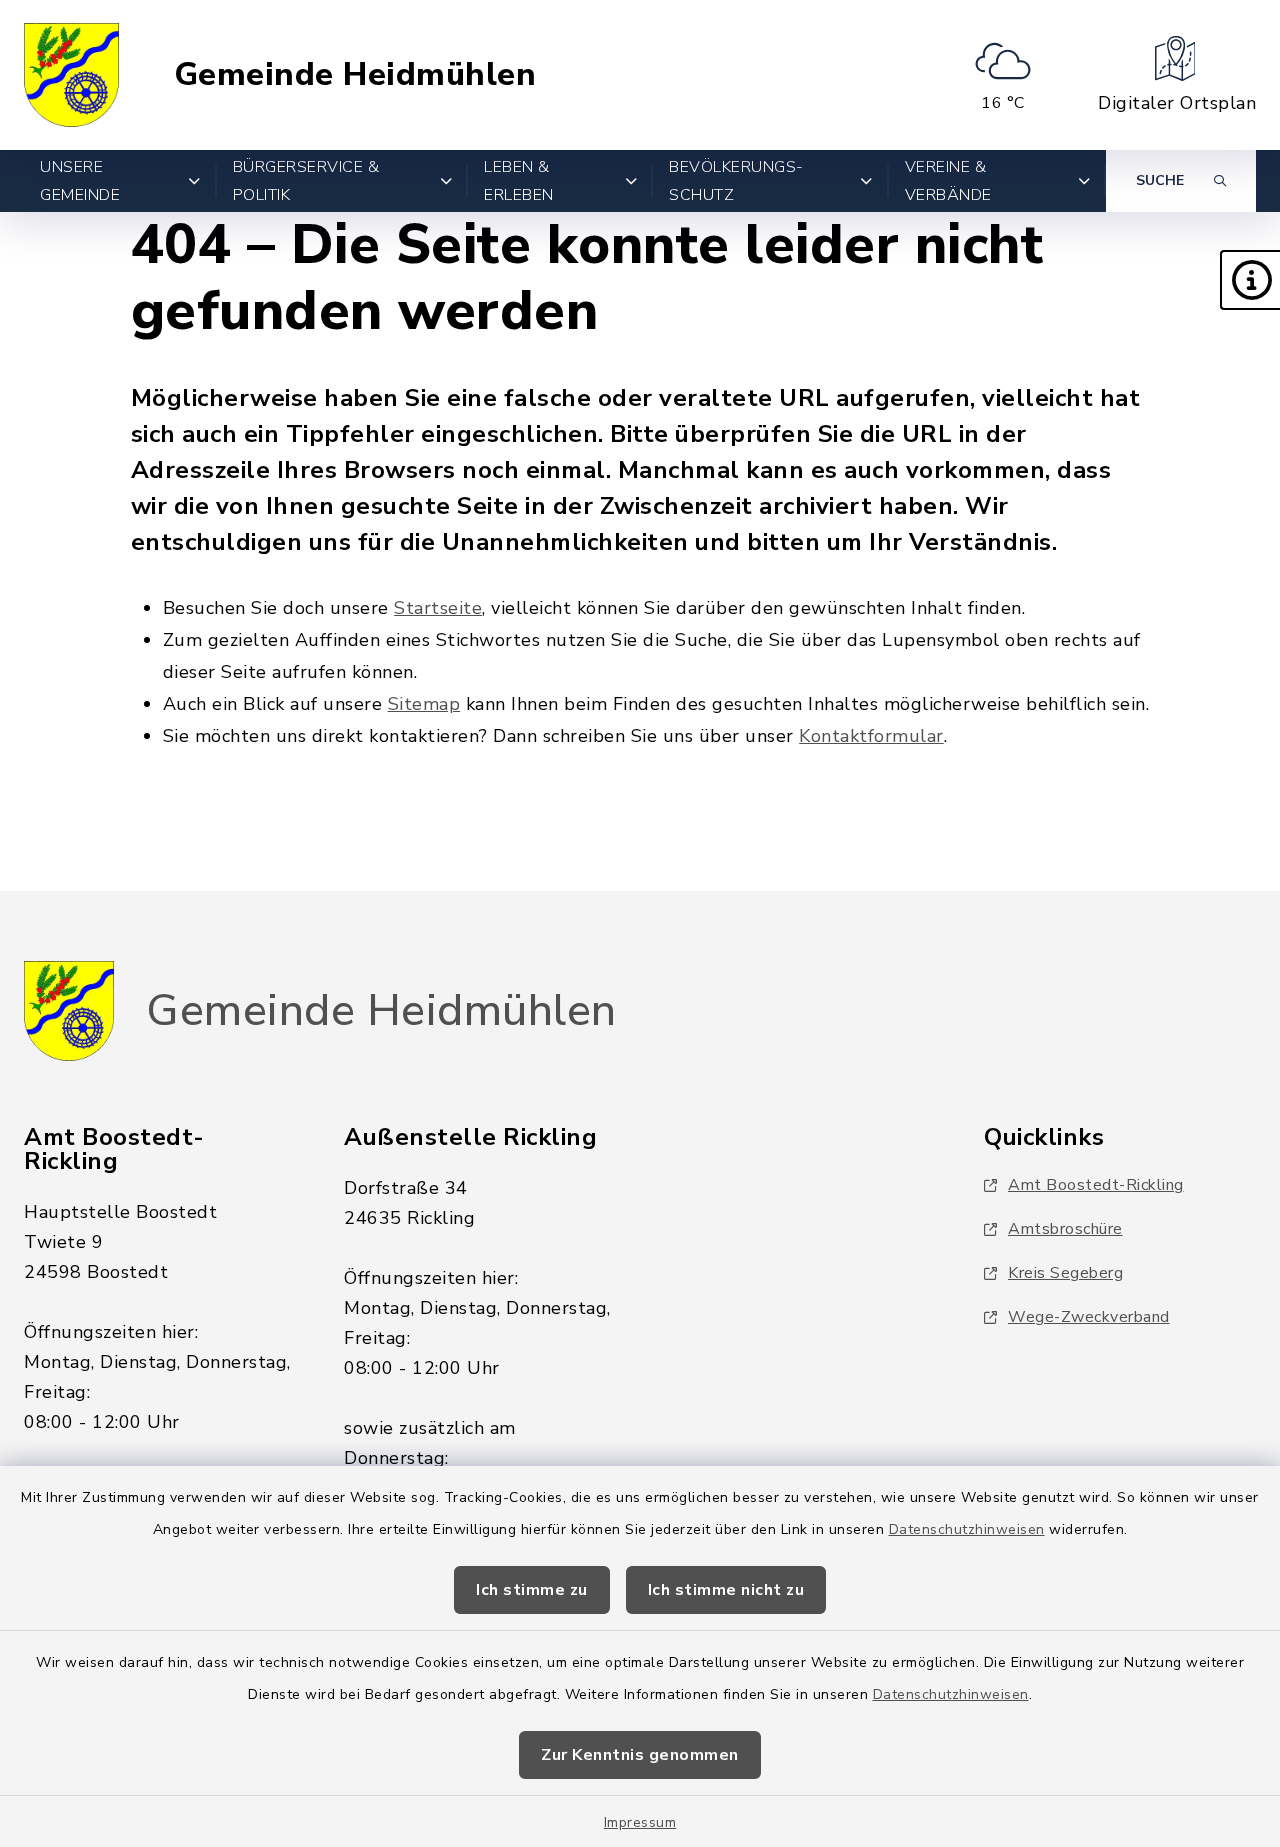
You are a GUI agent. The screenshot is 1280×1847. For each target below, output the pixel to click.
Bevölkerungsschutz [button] (736, 181)
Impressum (640, 1822)
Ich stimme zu (532, 1590)
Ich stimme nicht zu (726, 1590)
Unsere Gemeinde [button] (80, 181)
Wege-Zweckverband (1089, 1317)
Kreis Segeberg (1065, 1273)
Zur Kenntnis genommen (640, 1755)
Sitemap (424, 704)
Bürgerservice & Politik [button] (306, 181)
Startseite (438, 608)
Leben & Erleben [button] (519, 181)
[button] (1250, 280)
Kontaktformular (871, 736)
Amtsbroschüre (1065, 1229)
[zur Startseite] (71, 75)
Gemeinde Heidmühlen (355, 75)
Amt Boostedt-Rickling (1096, 1185)
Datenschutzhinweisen (967, 1529)
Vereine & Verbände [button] (948, 181)
